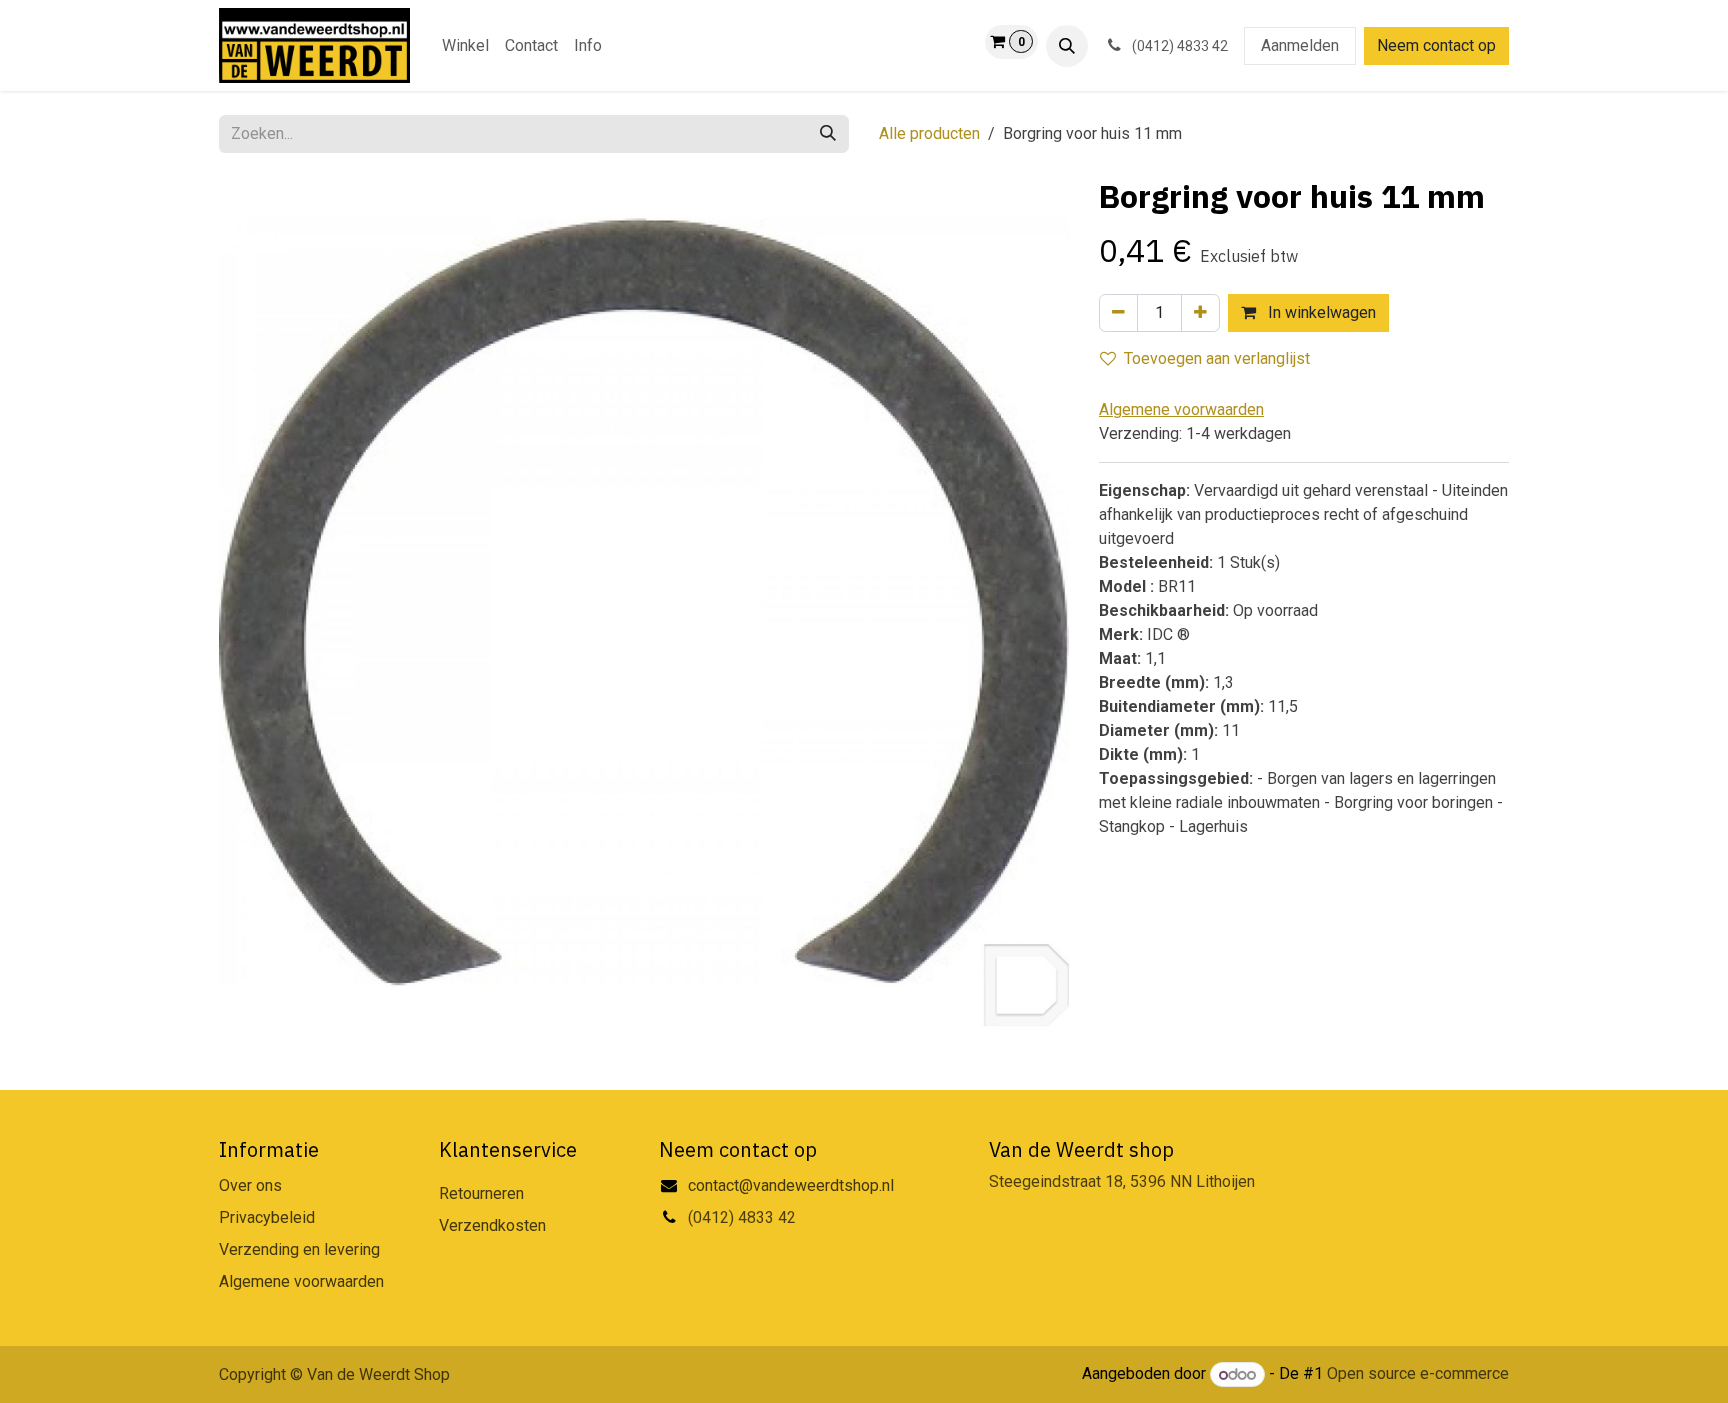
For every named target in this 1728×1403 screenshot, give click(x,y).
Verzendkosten (492, 1225)
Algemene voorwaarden (301, 1281)
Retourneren (481, 1193)
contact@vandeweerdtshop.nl (793, 1185)
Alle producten (929, 133)
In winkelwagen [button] (1320, 312)
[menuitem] (465, 46)
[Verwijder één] (1118, 313)
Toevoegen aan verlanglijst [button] (1217, 358)
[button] (1067, 46)
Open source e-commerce (1418, 1374)
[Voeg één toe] (1200, 313)
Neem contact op (1436, 45)
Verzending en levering (299, 1249)
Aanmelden (1300, 45)
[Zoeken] (828, 134)
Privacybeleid (267, 1217)
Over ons (250, 1185)
